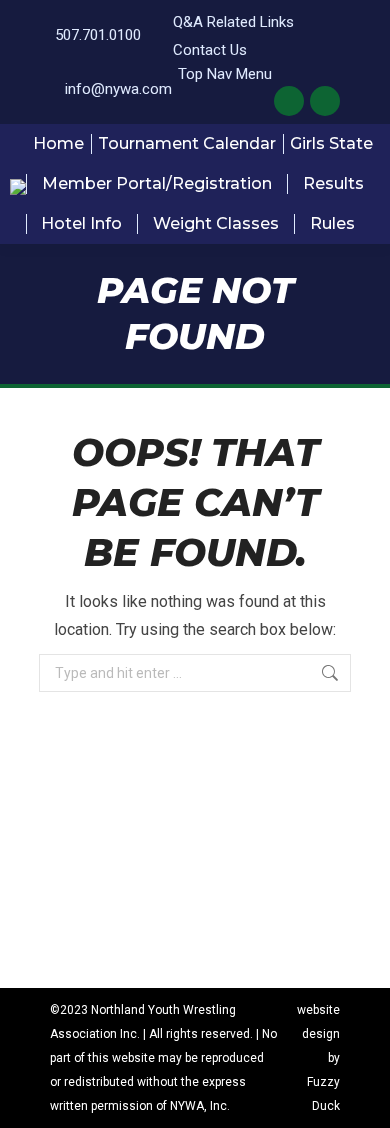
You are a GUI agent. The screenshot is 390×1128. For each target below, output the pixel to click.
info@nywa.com (118, 89)
